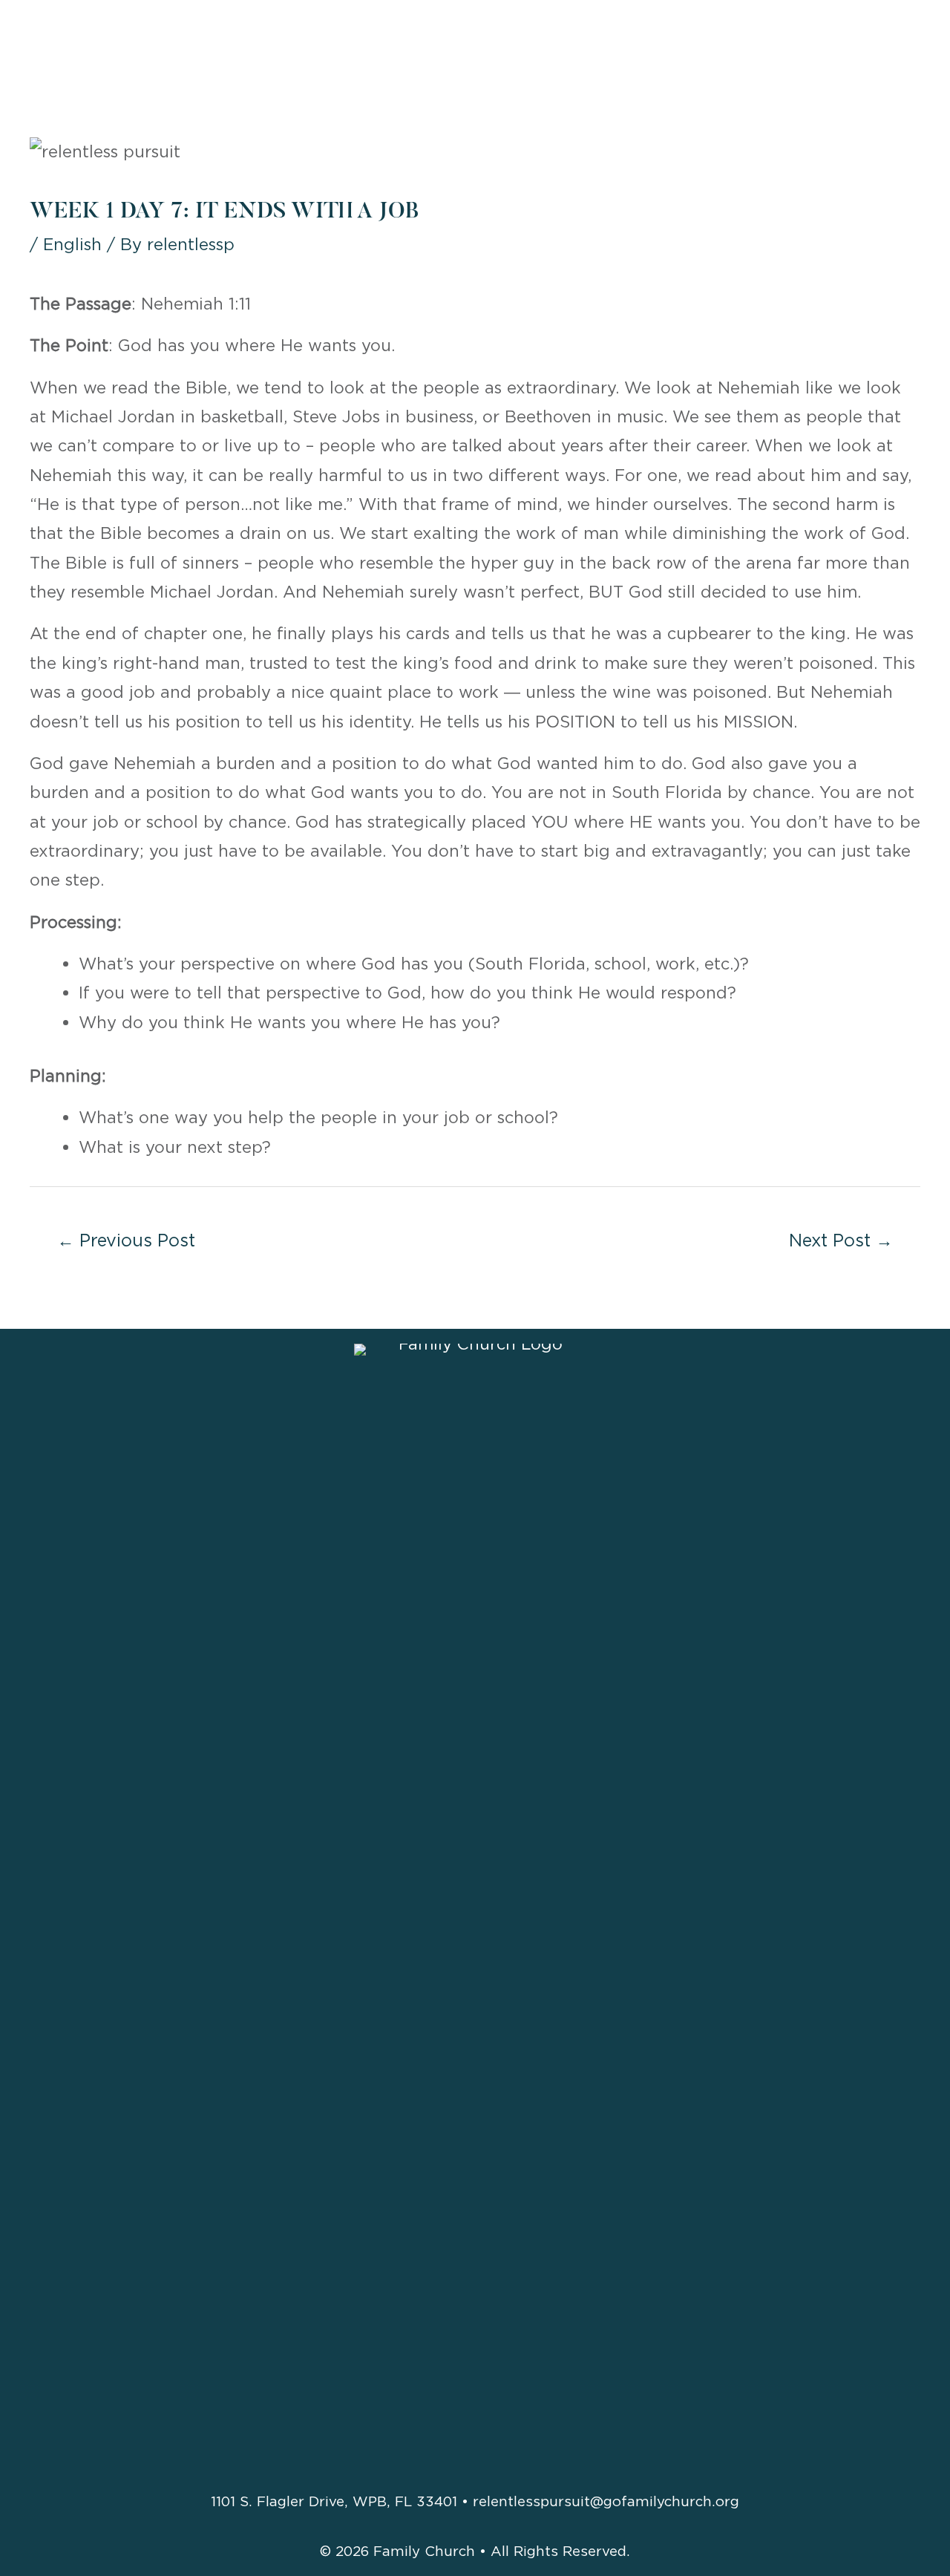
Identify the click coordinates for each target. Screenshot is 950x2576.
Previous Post (126, 1240)
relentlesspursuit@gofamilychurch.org (606, 2501)
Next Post (841, 1240)
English (72, 244)
